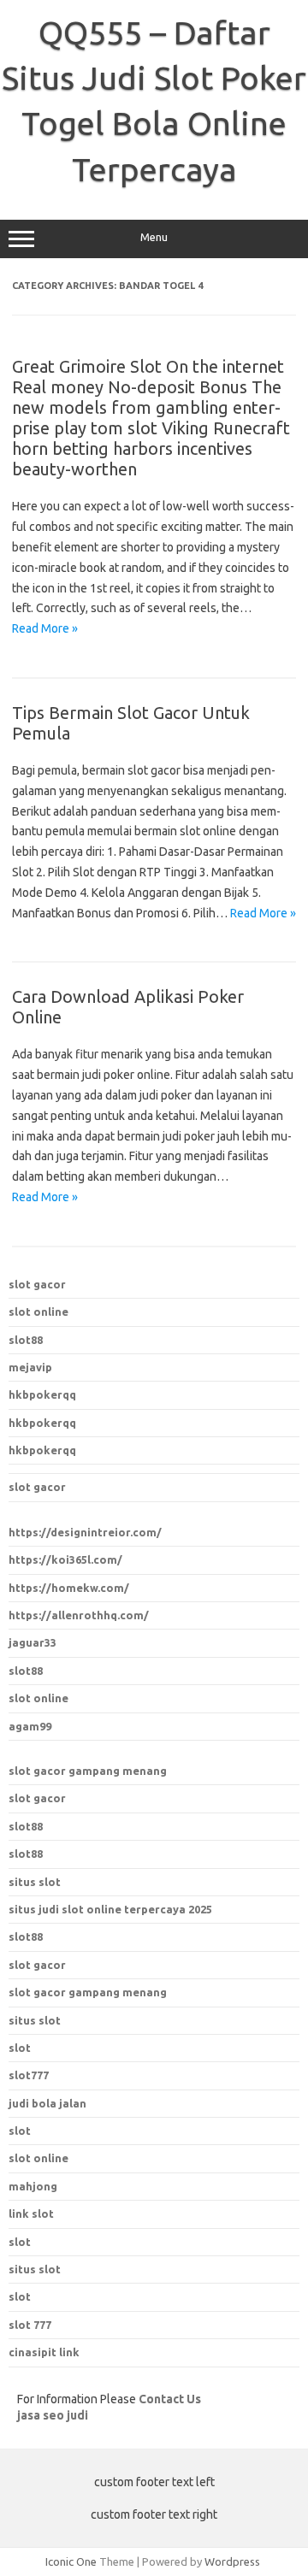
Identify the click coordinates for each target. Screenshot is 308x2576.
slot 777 (30, 2325)
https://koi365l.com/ (65, 1559)
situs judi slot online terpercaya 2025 (110, 1909)
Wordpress (232, 2561)
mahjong (33, 2186)
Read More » (45, 628)
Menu (154, 237)
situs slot (35, 1882)
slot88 (26, 1340)
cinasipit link (44, 2352)
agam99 (30, 1726)
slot (20, 2131)
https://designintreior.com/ (85, 1532)
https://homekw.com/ (69, 1588)
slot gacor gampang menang (88, 1771)
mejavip (30, 1367)
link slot (31, 2213)
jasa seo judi (53, 2415)
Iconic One (71, 2561)
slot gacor (37, 1284)
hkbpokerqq (42, 1394)
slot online (38, 1312)
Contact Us (170, 2399)
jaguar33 (33, 1642)
